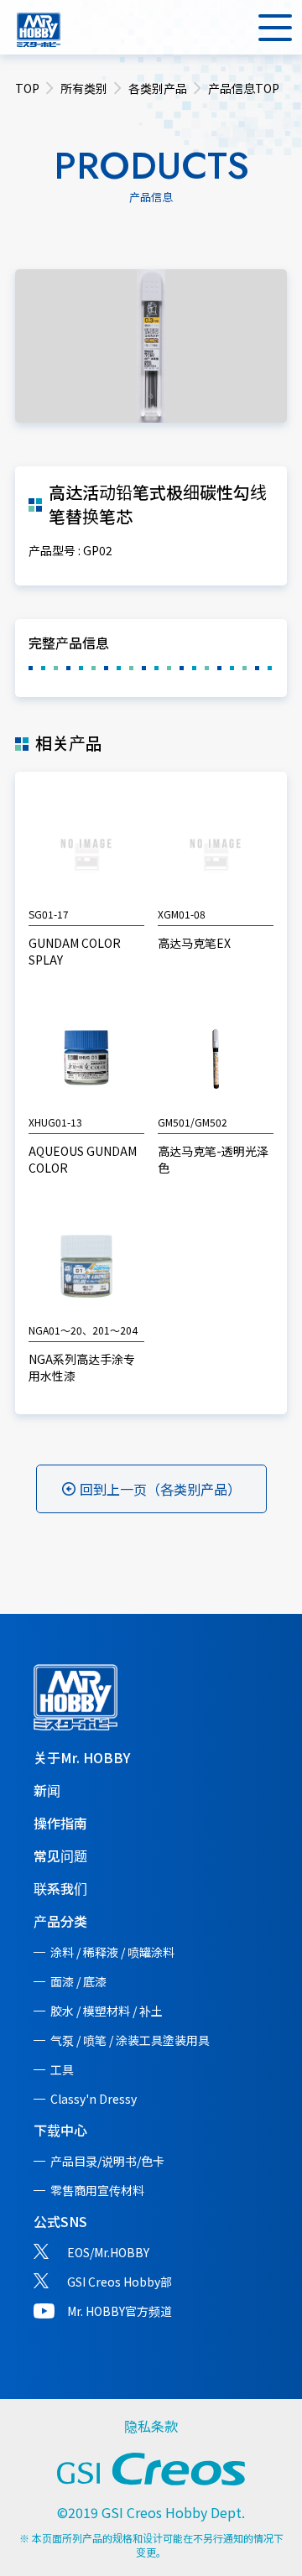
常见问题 (60, 1855)
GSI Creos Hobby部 (120, 2282)
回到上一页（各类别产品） (160, 1489)
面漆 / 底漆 (78, 1981)
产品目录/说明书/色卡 (107, 2161)
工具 (62, 2069)
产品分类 (60, 1921)
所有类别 (84, 88)
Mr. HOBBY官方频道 (120, 2311)
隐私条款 (151, 2426)
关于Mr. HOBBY (82, 1757)
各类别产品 (158, 88)
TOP (27, 88)
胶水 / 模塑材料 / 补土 (107, 2011)
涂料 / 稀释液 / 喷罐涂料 (112, 1952)
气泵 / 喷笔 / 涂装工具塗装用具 (130, 2040)
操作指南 (60, 1823)
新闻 (47, 1790)
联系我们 (60, 1888)
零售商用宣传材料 (97, 2190)
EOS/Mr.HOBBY (108, 2252)
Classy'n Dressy (94, 2099)
